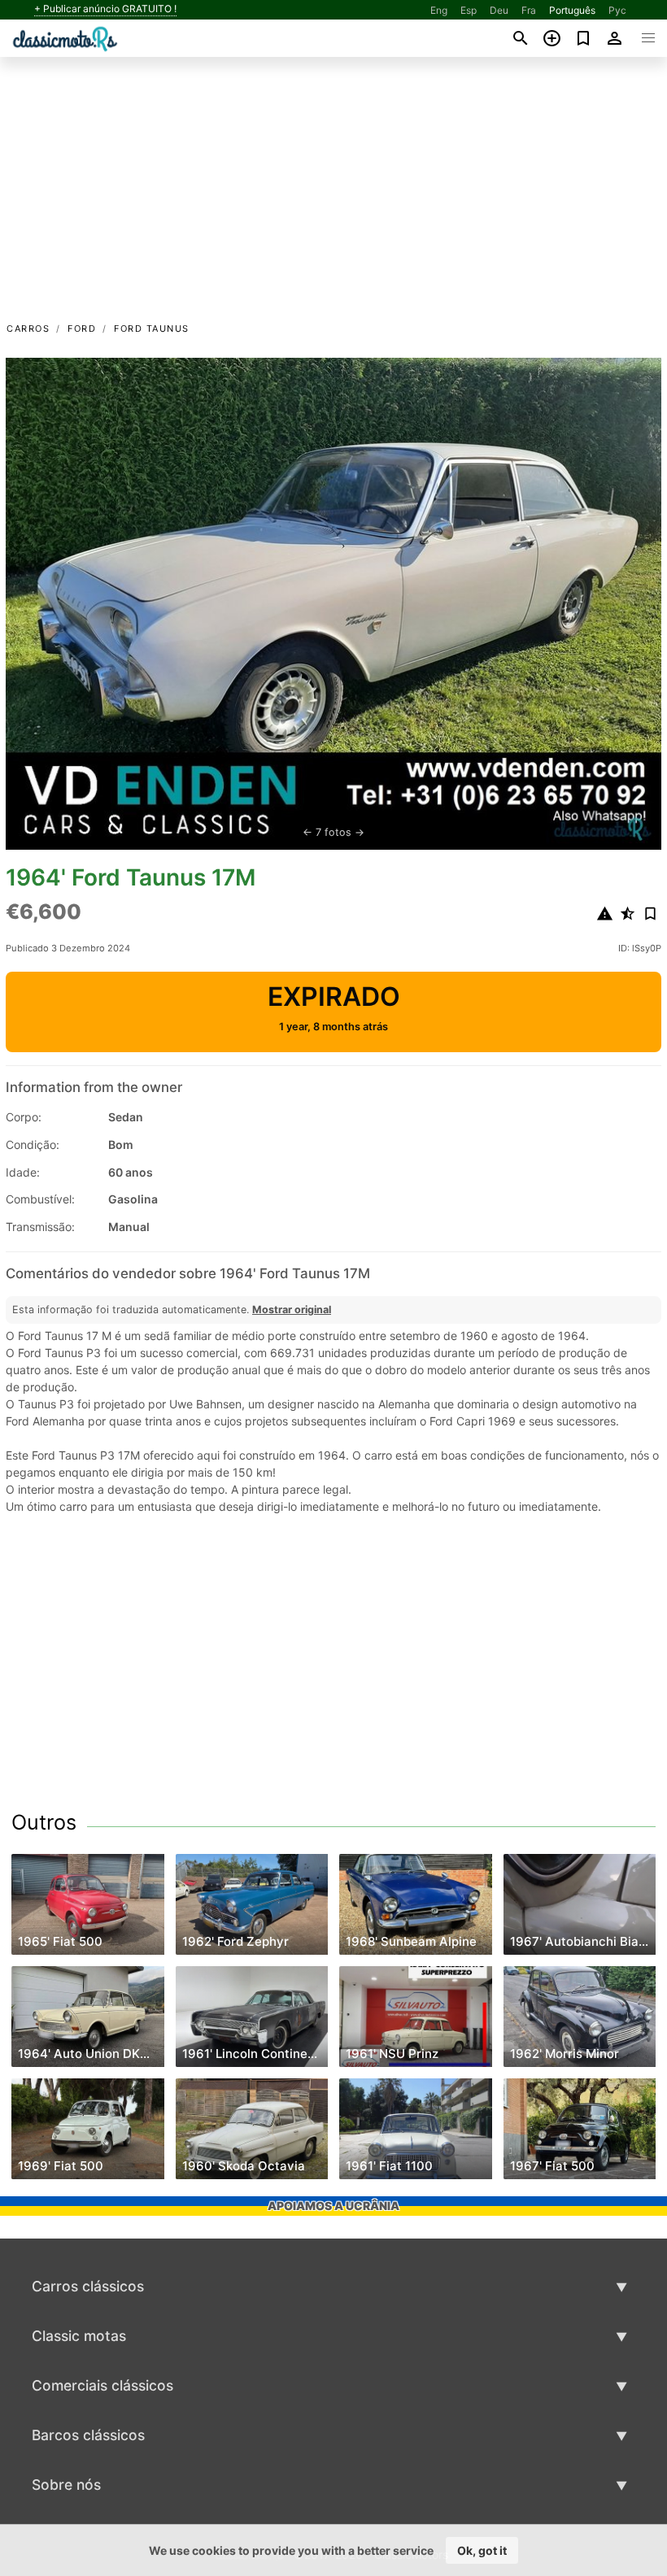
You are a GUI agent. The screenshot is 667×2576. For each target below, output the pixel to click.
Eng (439, 10)
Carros (28, 329)
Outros (44, 1822)
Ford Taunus (152, 329)
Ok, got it (482, 2550)
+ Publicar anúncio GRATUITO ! (105, 9)
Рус (617, 10)
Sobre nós (66, 2485)
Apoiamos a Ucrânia (333, 2206)
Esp (469, 10)
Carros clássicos (88, 2286)
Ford (82, 329)
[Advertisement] (333, 198)
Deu (499, 10)
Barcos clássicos (88, 2435)
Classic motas (79, 2336)
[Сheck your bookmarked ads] (584, 38)
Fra (529, 10)
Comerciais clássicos (102, 2385)
